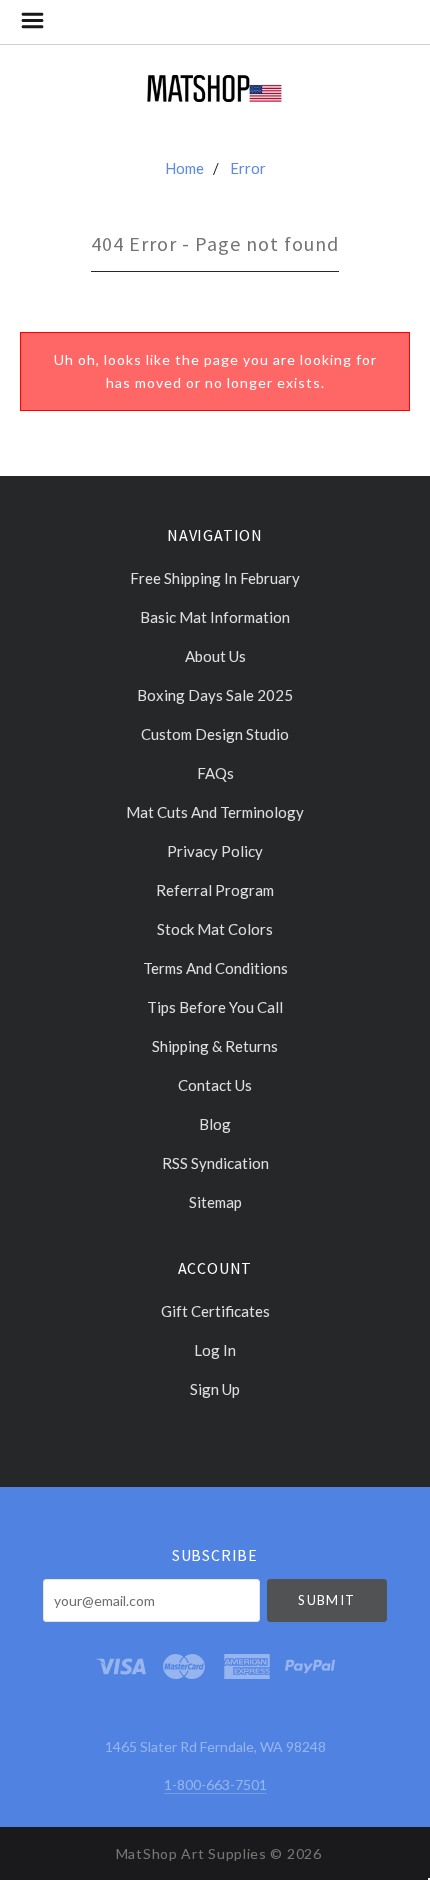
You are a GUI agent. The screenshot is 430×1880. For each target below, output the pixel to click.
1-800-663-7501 (215, 1784)
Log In (215, 1350)
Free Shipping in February (215, 578)
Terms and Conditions (215, 968)
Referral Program (215, 890)
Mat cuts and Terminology (215, 812)
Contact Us (215, 1085)
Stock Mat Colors (215, 929)
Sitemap (215, 1201)
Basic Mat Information (215, 617)
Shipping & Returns (215, 1046)
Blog (215, 1124)
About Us (215, 656)
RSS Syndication (215, 1163)
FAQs (215, 773)
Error (248, 168)
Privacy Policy (215, 851)
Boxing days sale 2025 (215, 695)
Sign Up (215, 1388)
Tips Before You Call (215, 1007)
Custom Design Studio (215, 734)
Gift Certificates (215, 1311)
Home (184, 168)
